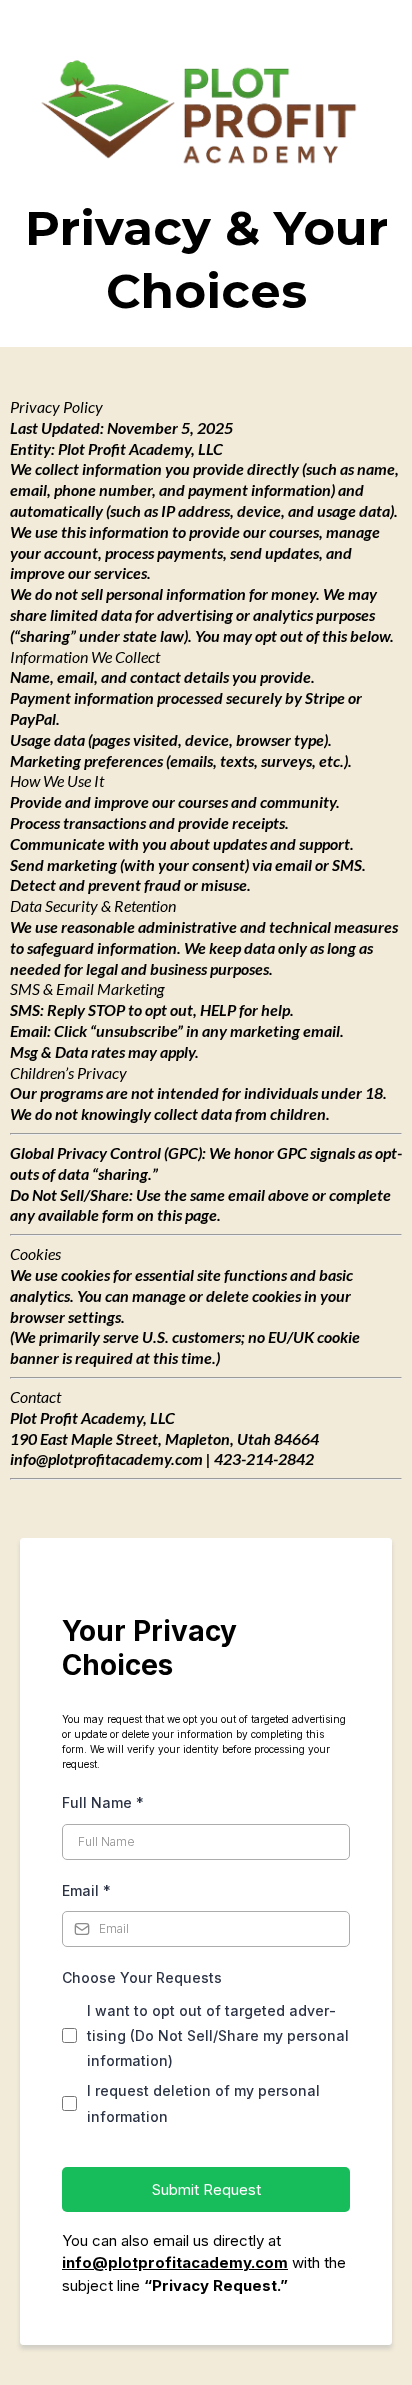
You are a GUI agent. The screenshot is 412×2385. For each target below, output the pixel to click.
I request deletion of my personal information (203, 2103)
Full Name (103, 1802)
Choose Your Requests (142, 1977)
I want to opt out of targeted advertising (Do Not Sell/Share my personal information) (218, 2035)
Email (86, 1890)
